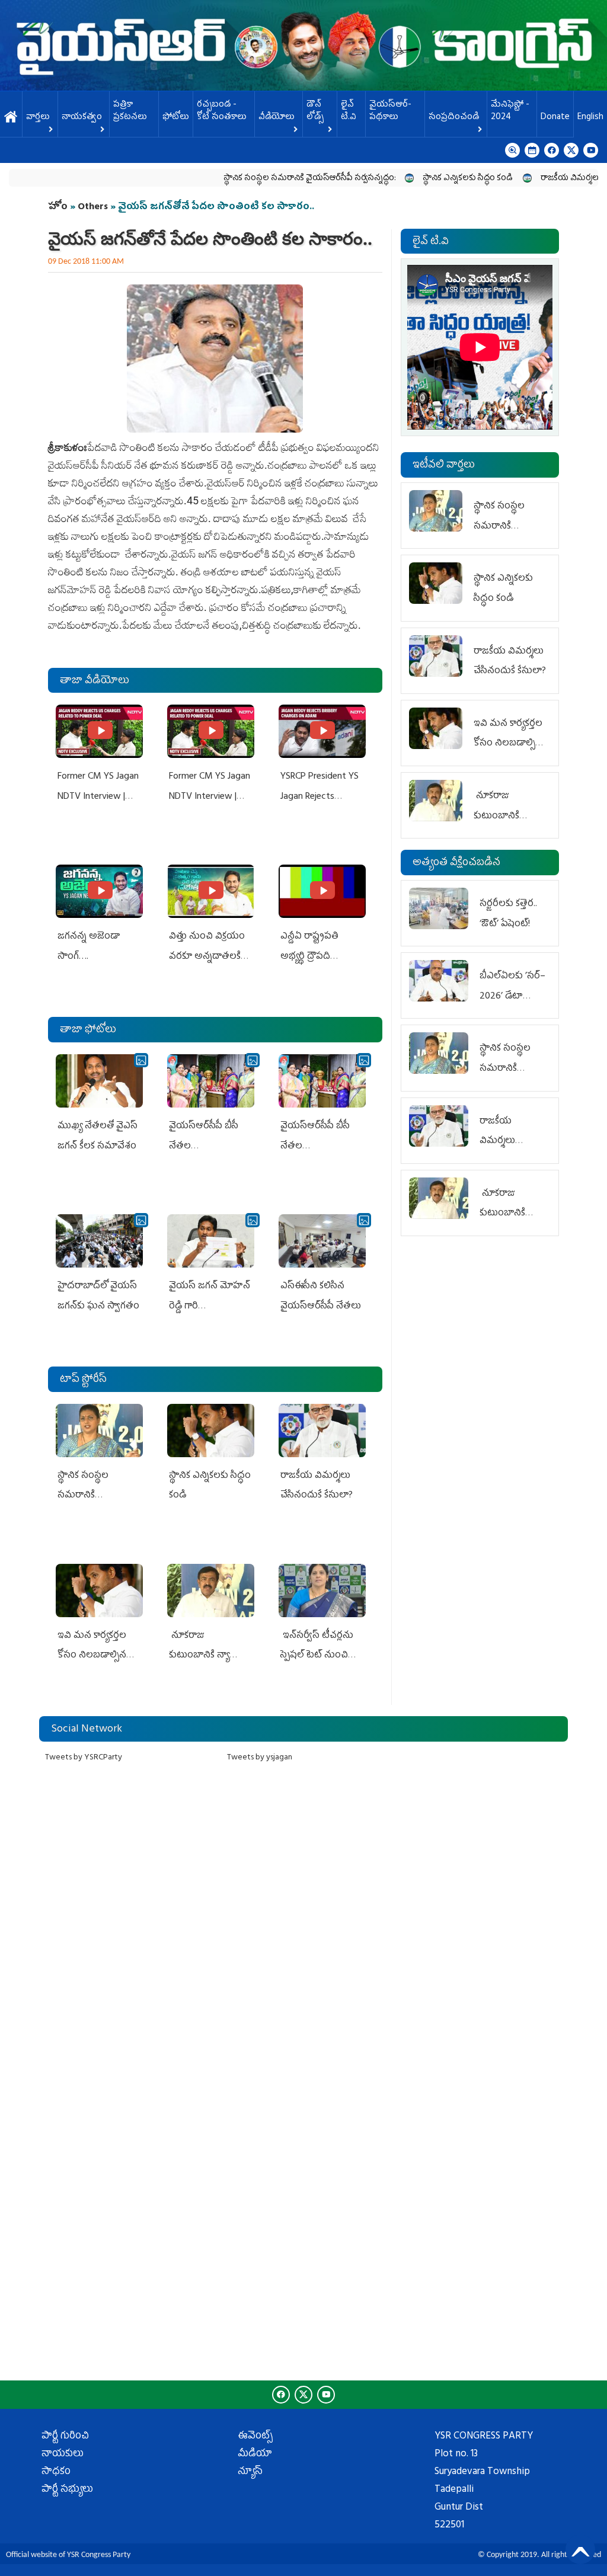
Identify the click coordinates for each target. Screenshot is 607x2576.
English (590, 118)
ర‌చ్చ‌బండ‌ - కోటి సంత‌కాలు (222, 111)
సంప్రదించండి (454, 118)
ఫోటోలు (176, 118)
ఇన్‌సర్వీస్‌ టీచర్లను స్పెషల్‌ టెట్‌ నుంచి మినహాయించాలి (317, 1656)
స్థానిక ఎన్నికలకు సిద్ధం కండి (420, 179)
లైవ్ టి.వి (349, 111)
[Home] (303, 45)
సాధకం (56, 2472)
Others (93, 207)
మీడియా (255, 2455)
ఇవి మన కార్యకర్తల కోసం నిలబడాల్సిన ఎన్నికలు (92, 1656)
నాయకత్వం (82, 118)
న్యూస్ (250, 2472)
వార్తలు (38, 118)
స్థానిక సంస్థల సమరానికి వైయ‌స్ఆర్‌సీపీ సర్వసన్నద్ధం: (262, 179)
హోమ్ (11, 118)
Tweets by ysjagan (260, 1758)
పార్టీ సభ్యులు (67, 2490)
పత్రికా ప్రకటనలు (130, 111)
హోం (58, 207)
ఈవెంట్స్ (255, 2437)
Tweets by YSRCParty (84, 1758)
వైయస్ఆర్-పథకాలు (390, 111)
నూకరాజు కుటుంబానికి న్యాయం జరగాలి (208, 1656)
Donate (555, 118)
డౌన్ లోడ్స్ (315, 111)
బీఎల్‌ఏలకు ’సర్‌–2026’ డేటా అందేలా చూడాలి (512, 996)
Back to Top (580, 2549)
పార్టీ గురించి (65, 2437)
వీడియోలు (277, 118)
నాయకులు (63, 2455)
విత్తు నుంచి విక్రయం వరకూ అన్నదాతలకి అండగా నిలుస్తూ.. (207, 957)
